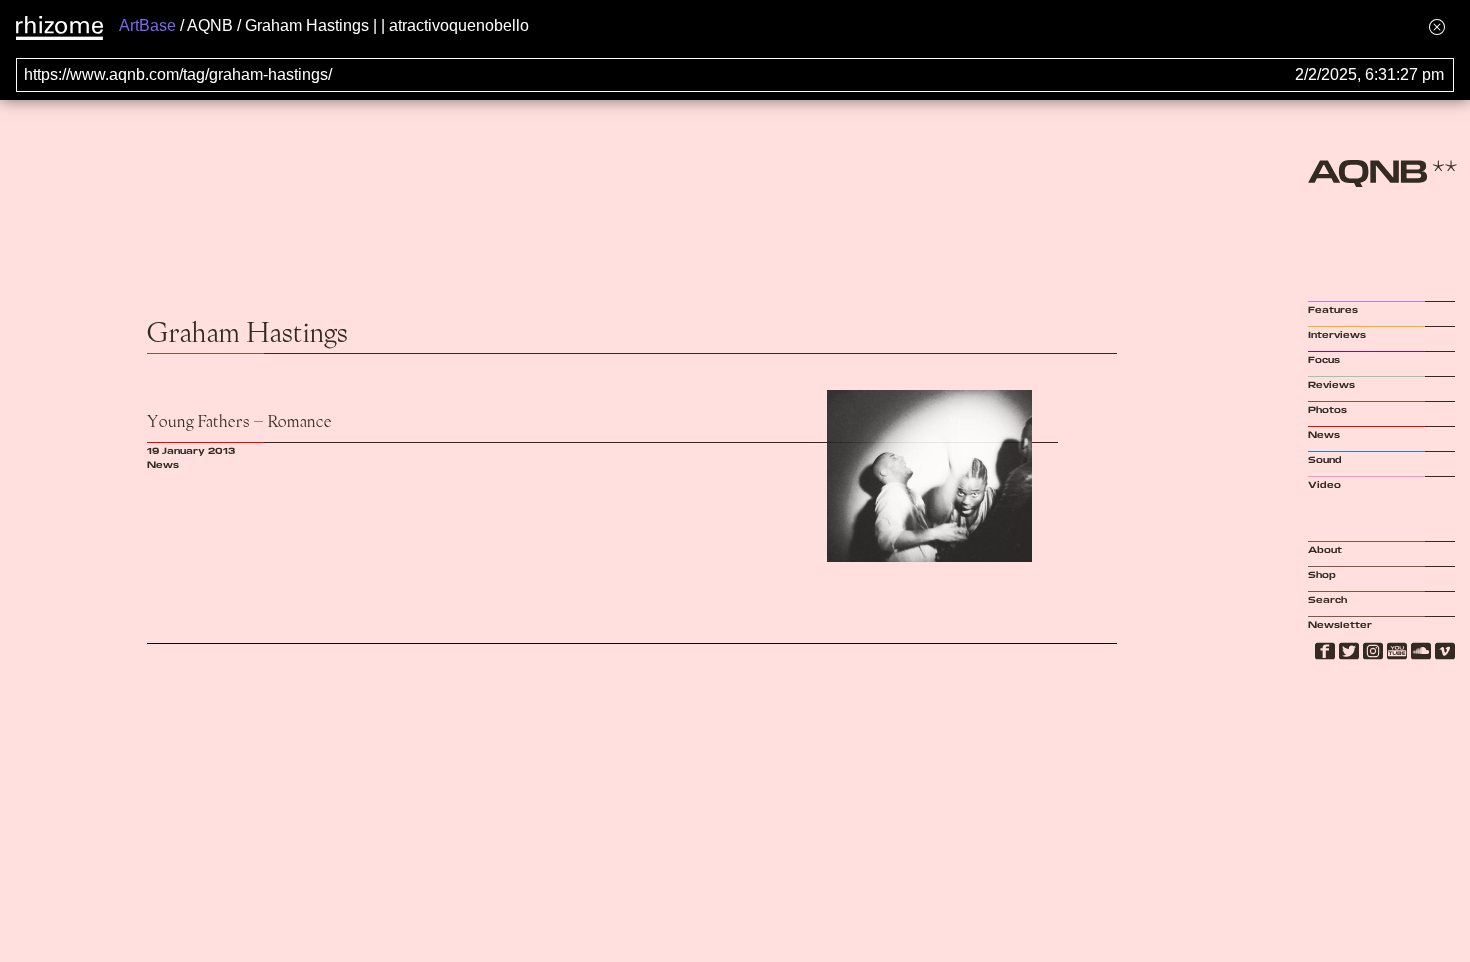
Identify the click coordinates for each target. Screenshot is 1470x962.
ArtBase (147, 25)
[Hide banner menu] (1437, 26)
